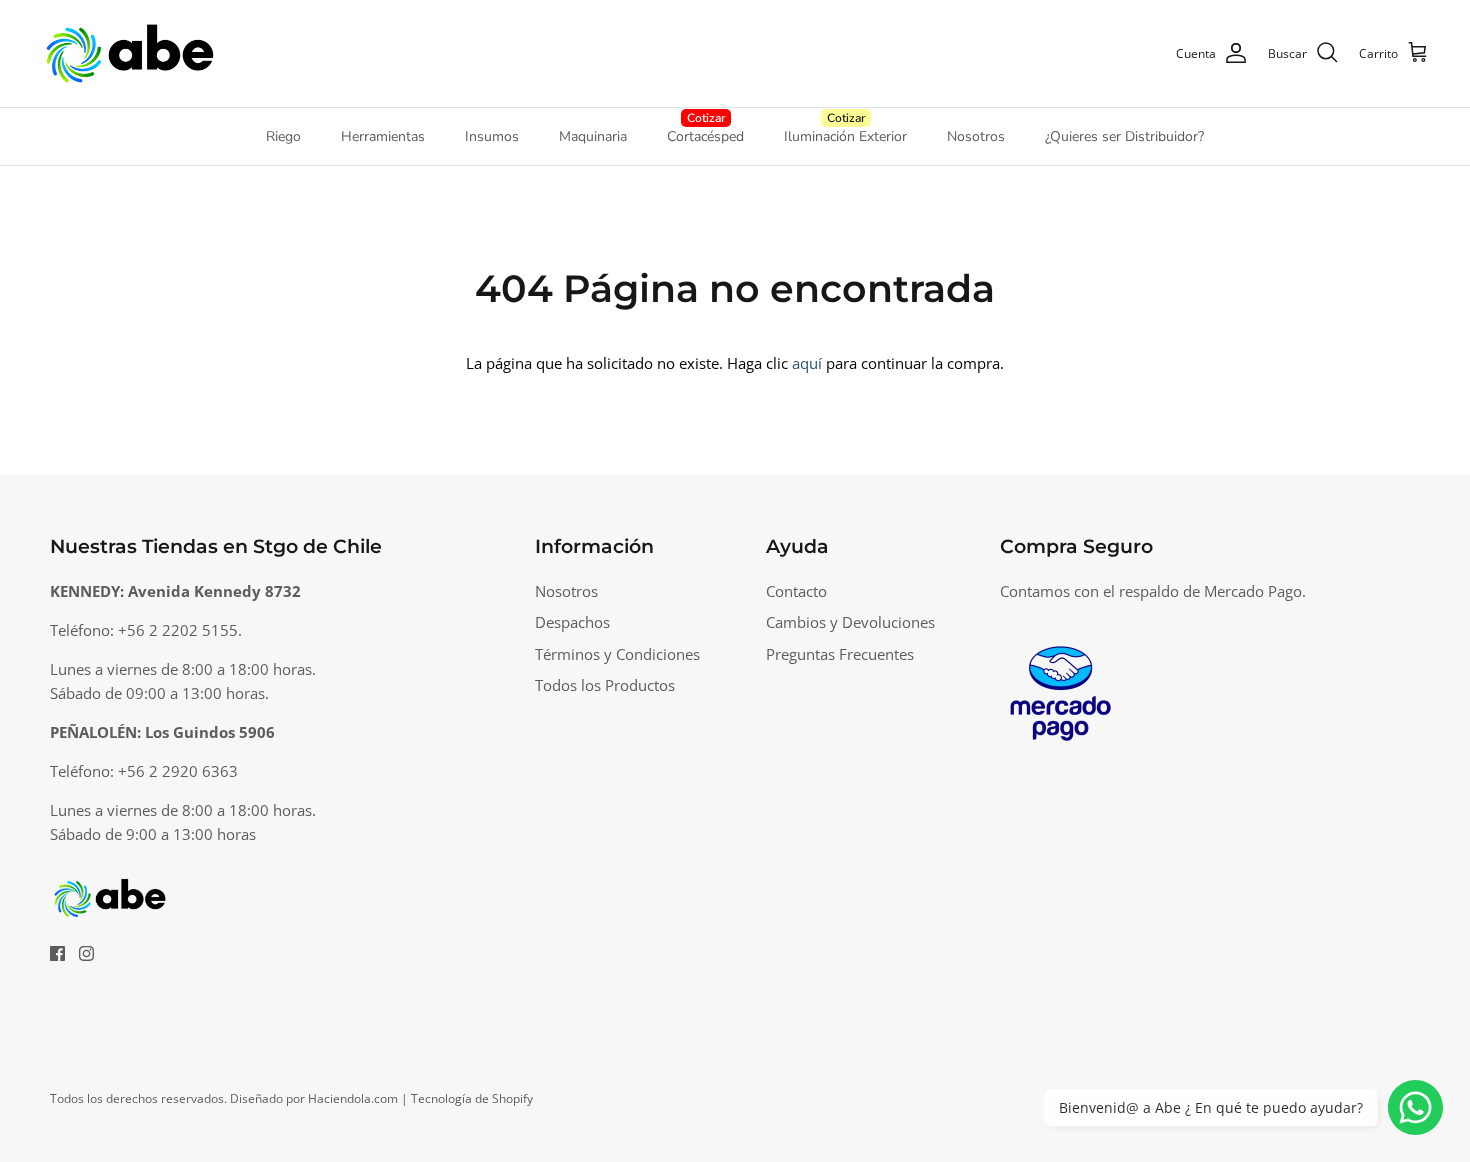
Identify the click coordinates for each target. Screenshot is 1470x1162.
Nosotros (976, 136)
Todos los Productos (605, 685)
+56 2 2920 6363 (178, 771)
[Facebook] (57, 953)
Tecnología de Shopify (472, 1098)
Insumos (492, 136)
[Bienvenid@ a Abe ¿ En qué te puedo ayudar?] (1415, 1107)
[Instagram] (86, 953)
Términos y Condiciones (617, 654)
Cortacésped (705, 136)
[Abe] (130, 53)
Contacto (796, 591)
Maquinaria (593, 136)
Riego (283, 136)
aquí (807, 363)
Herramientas (383, 136)
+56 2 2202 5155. (180, 630)
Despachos (572, 622)
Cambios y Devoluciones (850, 622)
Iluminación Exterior (845, 136)
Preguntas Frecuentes (840, 654)
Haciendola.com (353, 1098)
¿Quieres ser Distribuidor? (1124, 136)
